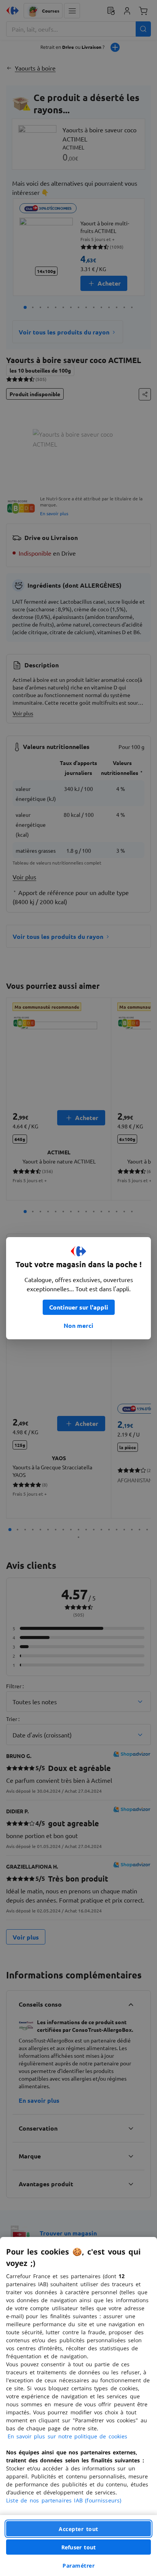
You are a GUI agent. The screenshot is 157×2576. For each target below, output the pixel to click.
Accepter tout (78, 2529)
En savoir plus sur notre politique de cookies (67, 2436)
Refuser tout (78, 2547)
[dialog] (78, 2406)
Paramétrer (78, 2566)
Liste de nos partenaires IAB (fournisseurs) (64, 2500)
